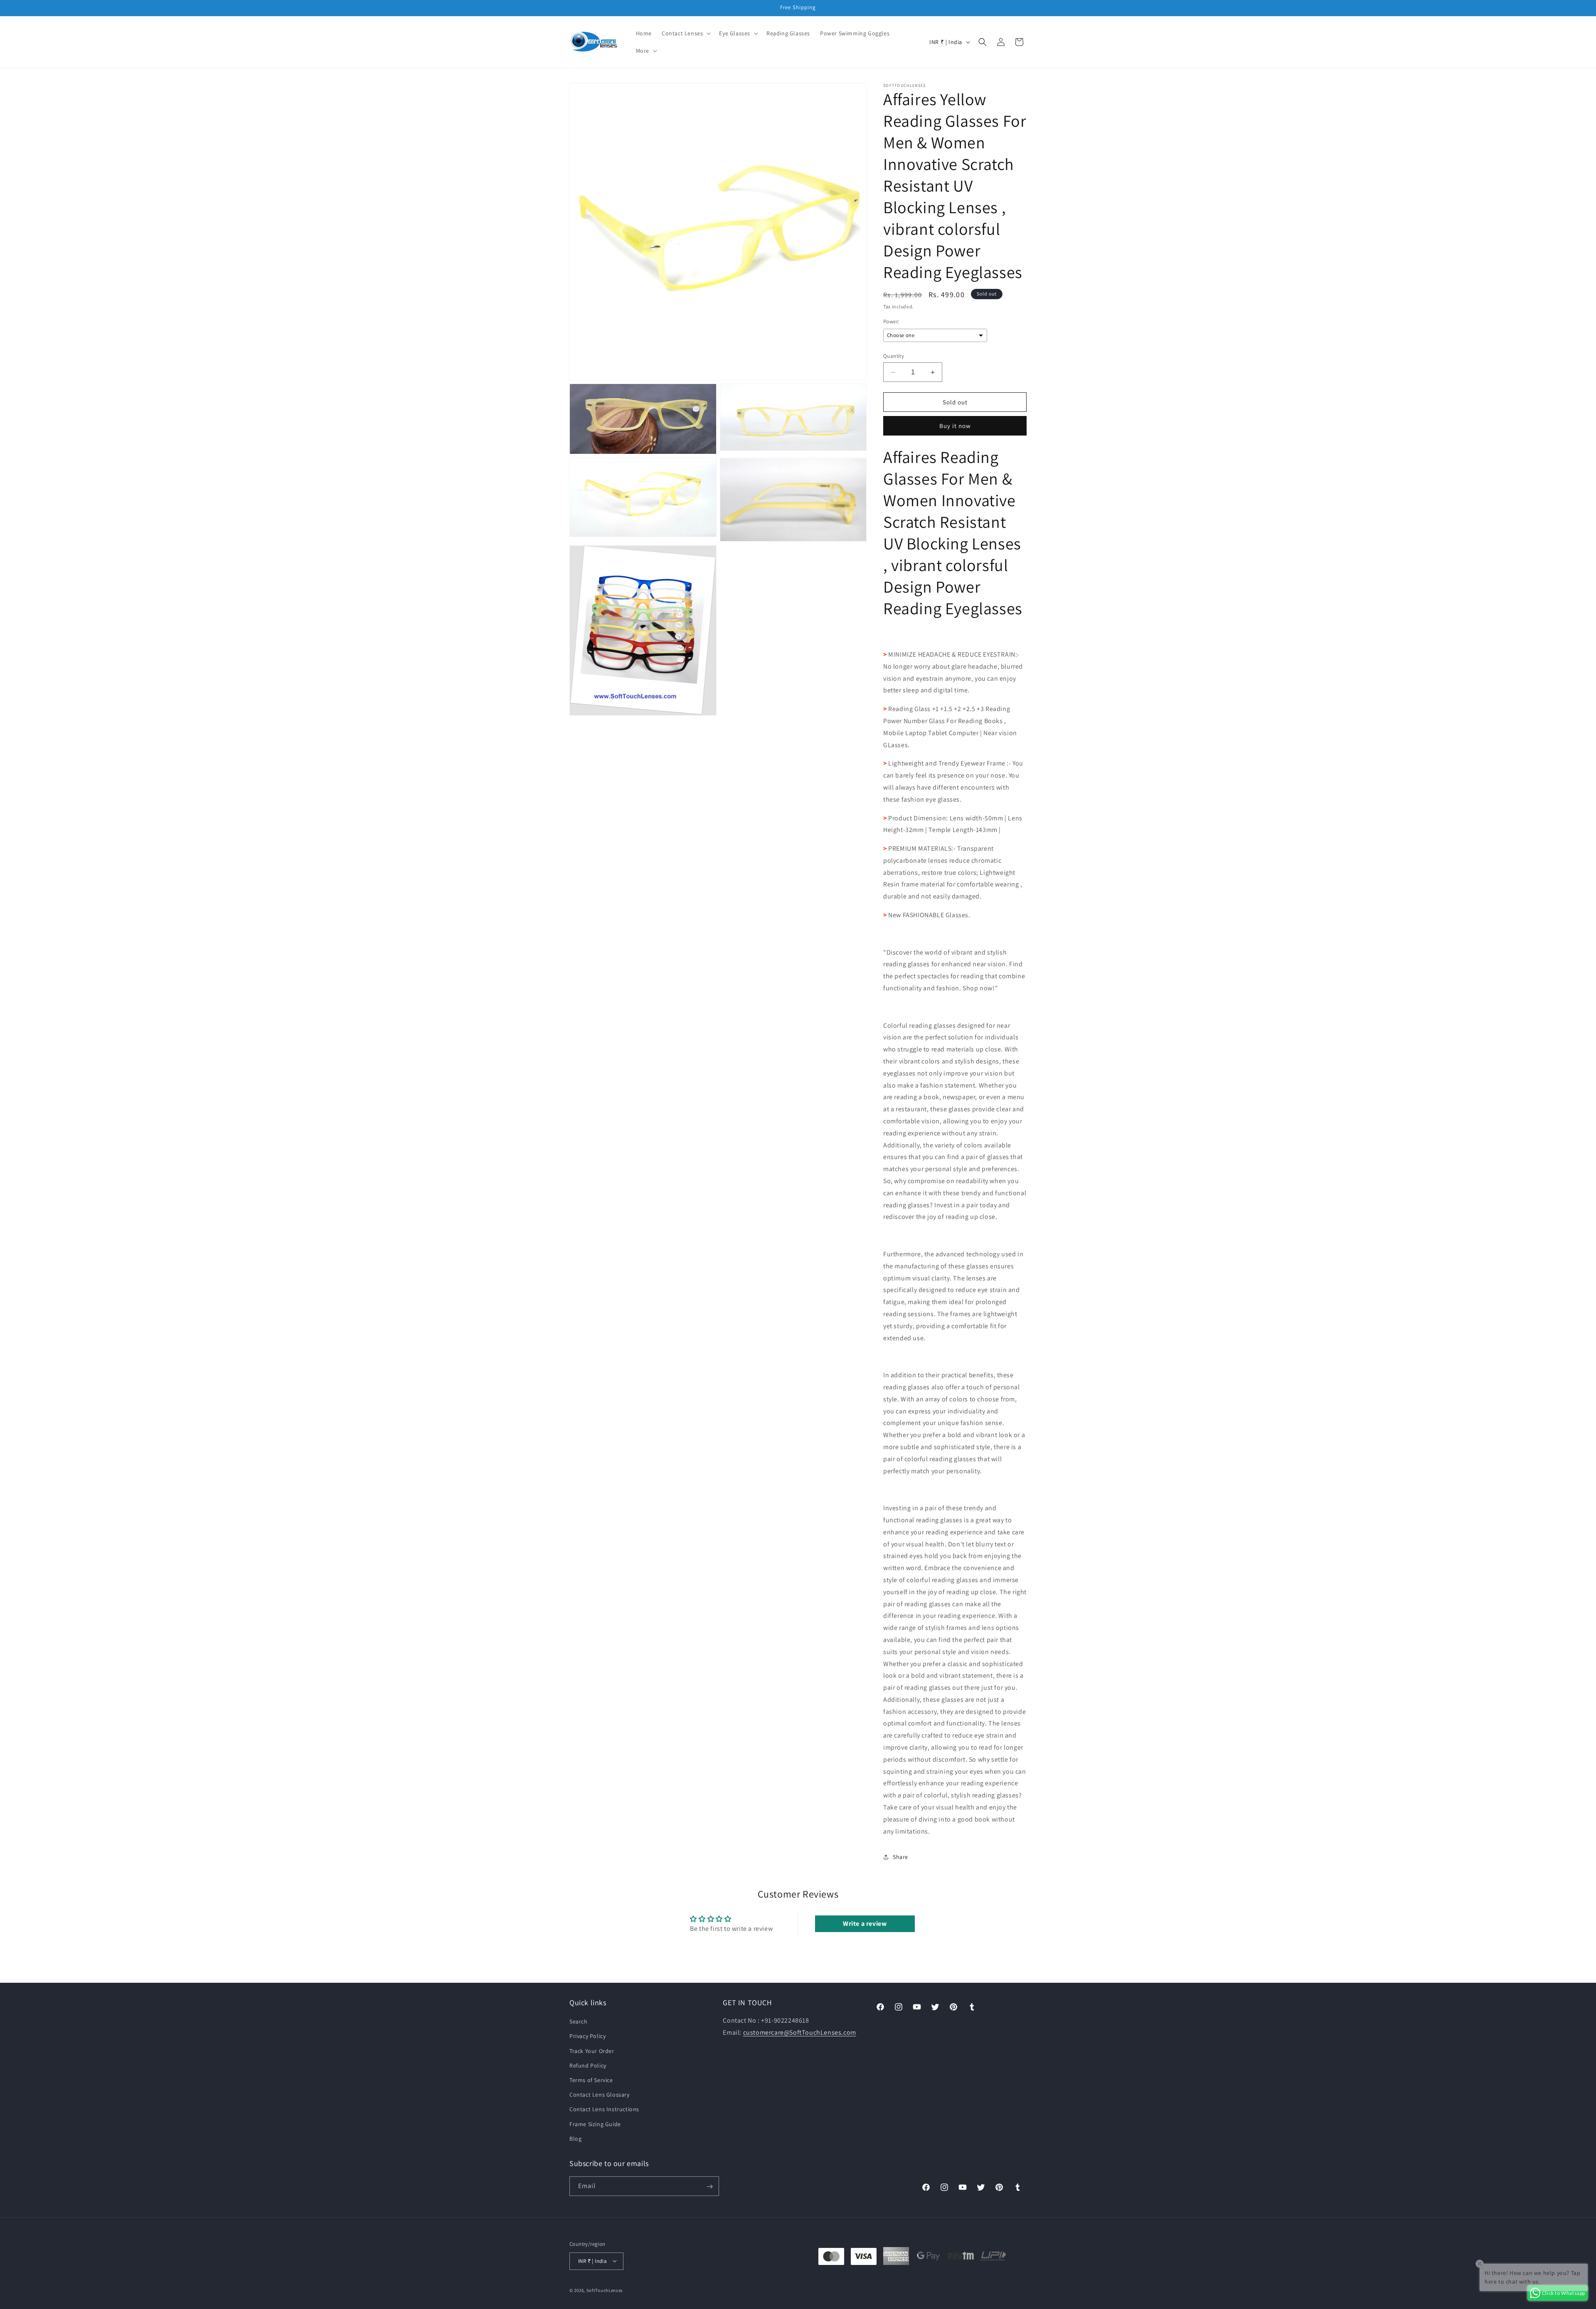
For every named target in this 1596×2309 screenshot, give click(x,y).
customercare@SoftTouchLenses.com (800, 2032)
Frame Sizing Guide (595, 2124)
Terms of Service (591, 2080)
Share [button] (900, 1857)
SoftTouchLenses (605, 2290)
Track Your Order (592, 2051)
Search (579, 2021)
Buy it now (955, 426)
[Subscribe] (709, 2187)
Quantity (894, 356)
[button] (685, 33)
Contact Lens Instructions (604, 2110)
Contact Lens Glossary (600, 2095)
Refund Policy (588, 2065)
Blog (575, 2139)
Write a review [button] (865, 1924)
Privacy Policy (587, 2036)
